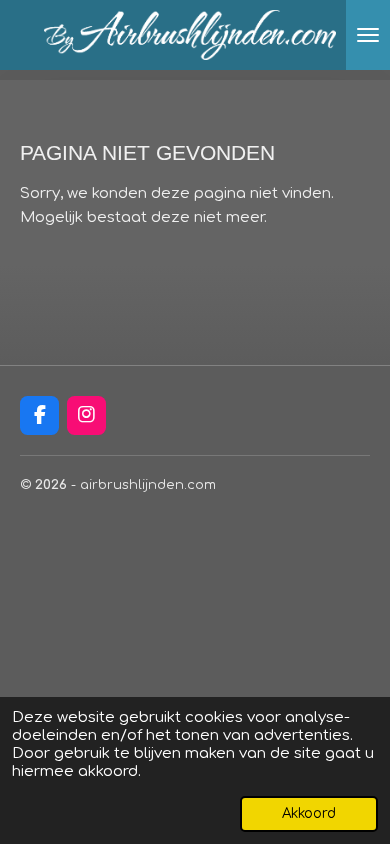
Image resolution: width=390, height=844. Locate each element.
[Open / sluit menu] (368, 35)
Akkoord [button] (309, 813)
